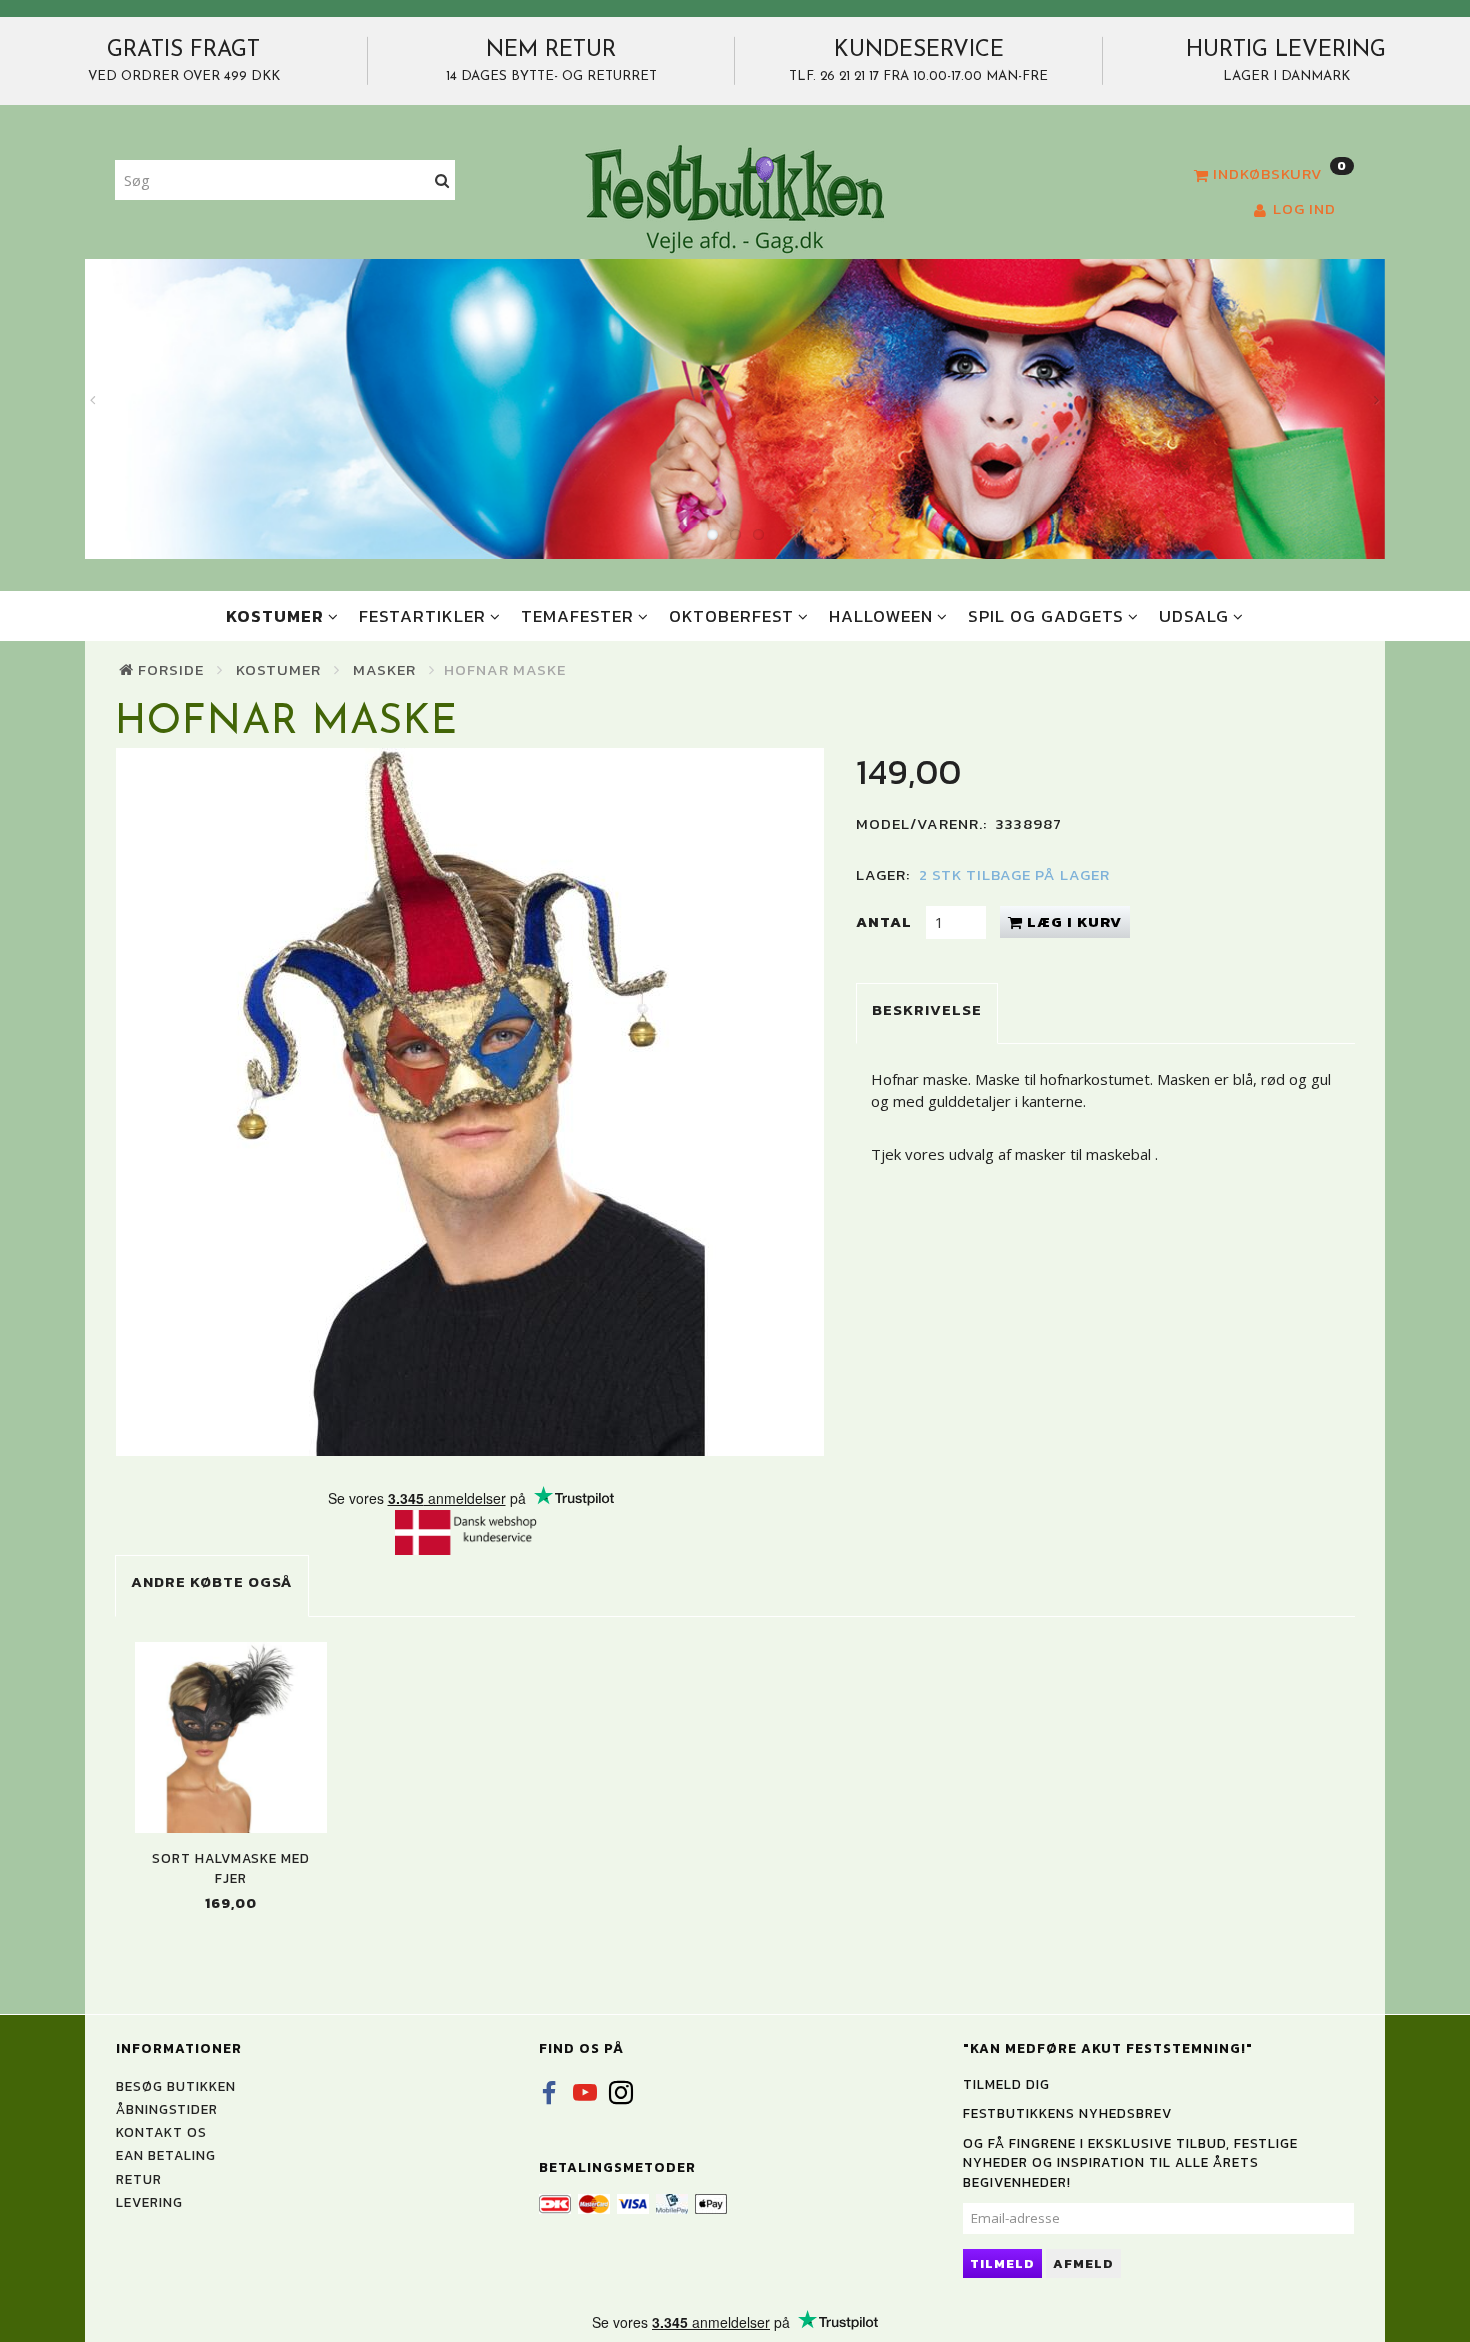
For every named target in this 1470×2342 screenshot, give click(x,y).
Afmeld (1083, 2263)
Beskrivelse (927, 1009)
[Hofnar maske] (470, 1102)
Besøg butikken (176, 2086)
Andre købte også (212, 1581)
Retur (139, 2179)
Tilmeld (1002, 2263)
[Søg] (442, 180)
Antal (886, 921)
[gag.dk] (734, 198)
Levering (149, 2202)
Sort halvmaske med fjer (231, 1868)
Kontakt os (161, 2132)
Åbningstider (167, 2109)
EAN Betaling (166, 2155)
